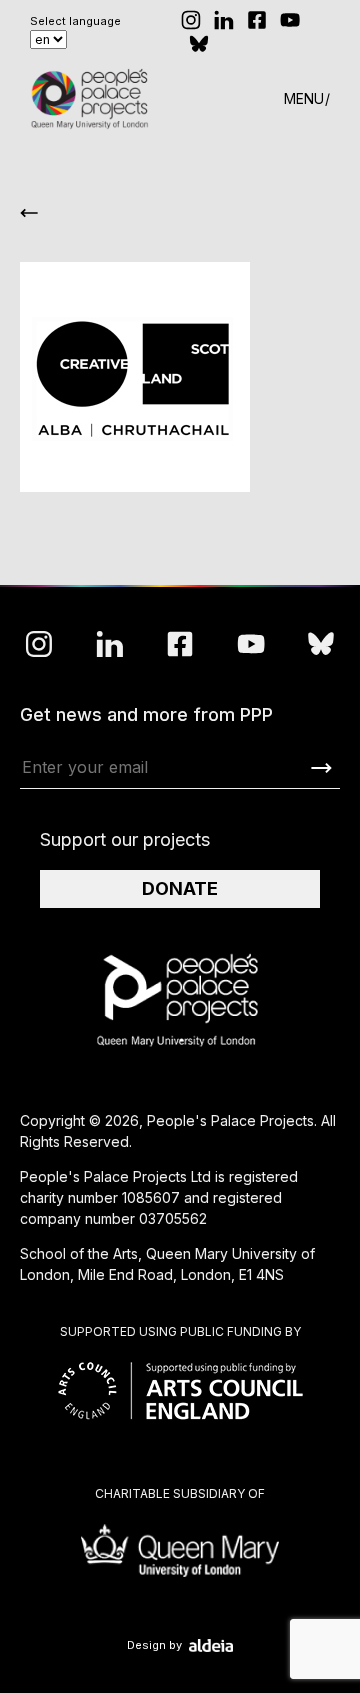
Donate (180, 888)
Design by (154, 1645)
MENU (304, 98)
